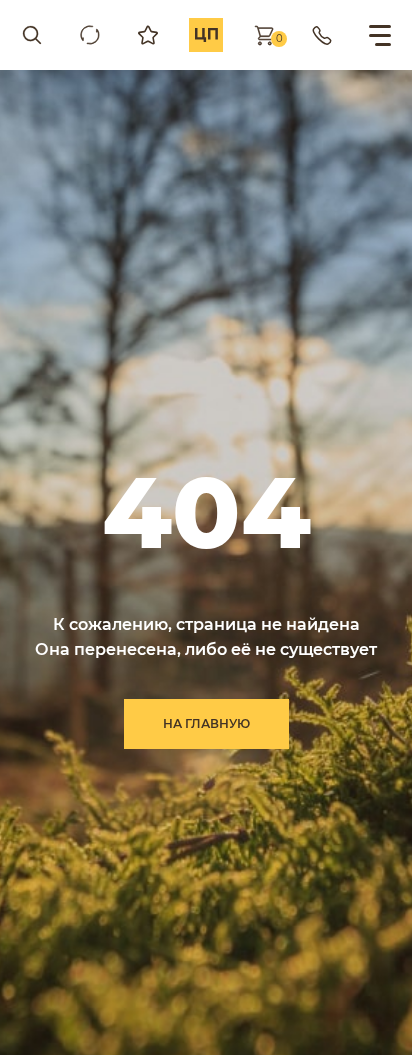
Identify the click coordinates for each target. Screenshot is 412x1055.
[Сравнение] (90, 35)
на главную (206, 723)
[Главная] (206, 35)
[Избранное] (148, 35)
